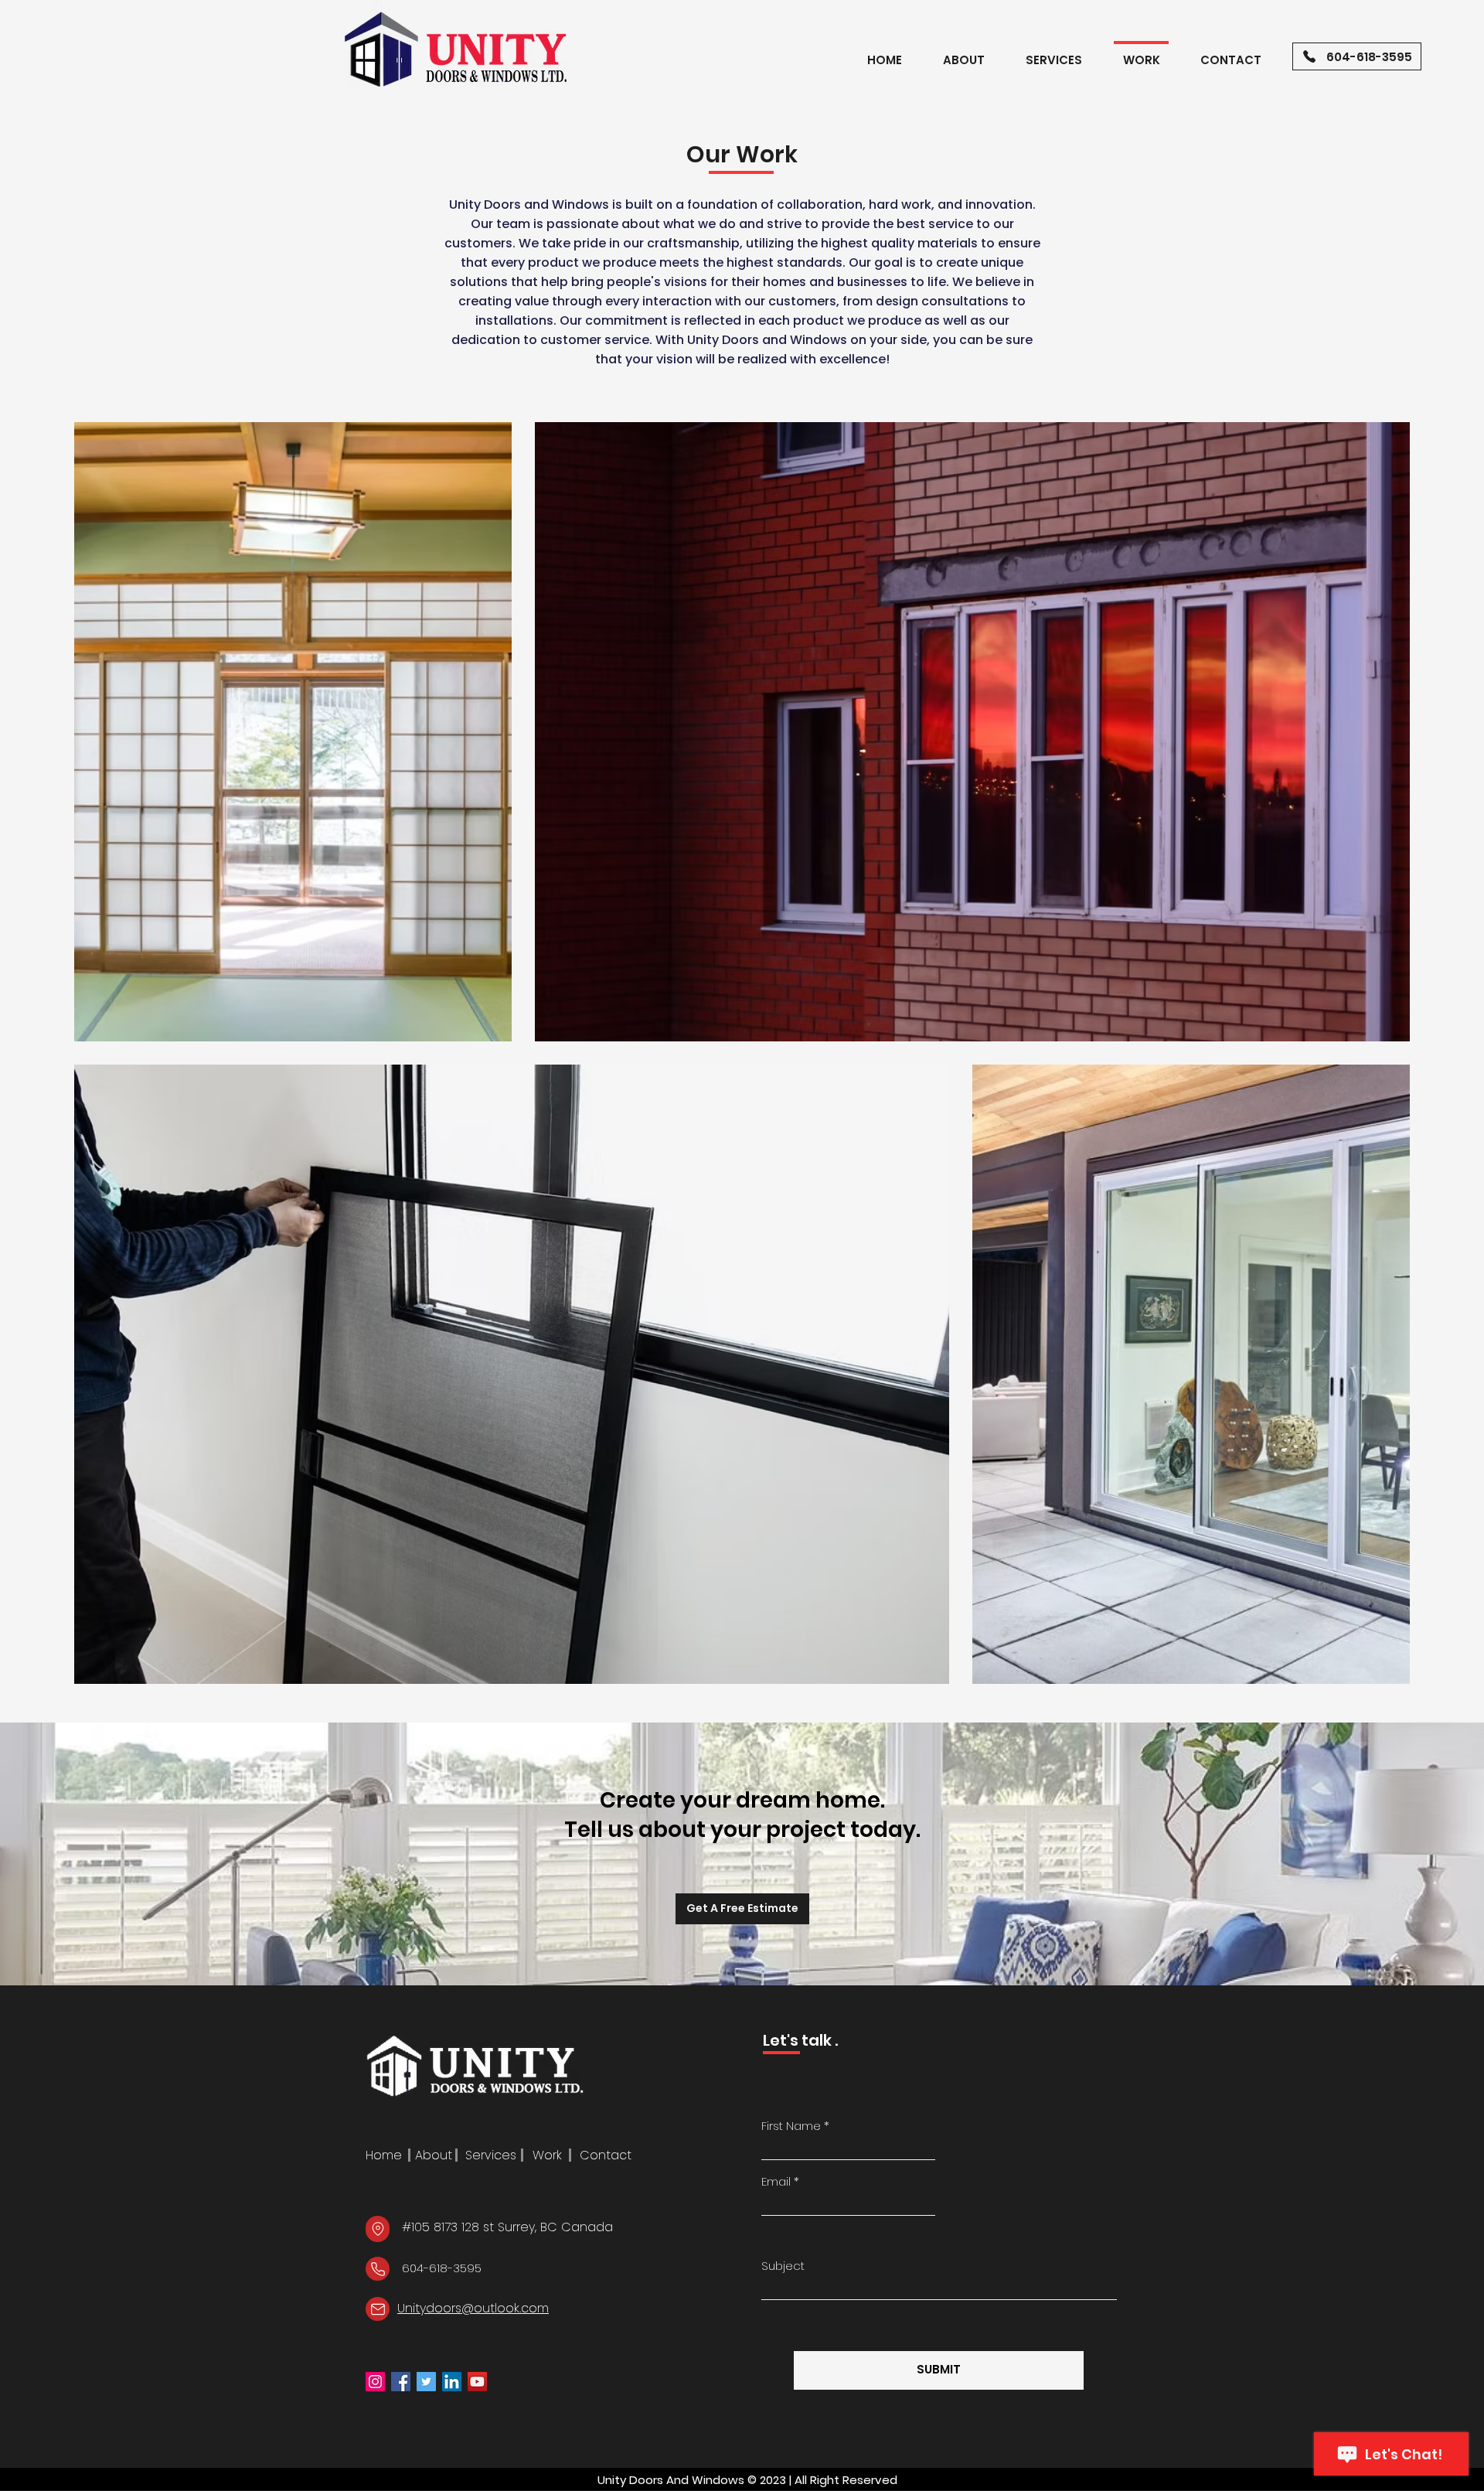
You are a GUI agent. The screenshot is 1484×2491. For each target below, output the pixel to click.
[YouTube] (477, 2382)
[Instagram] (375, 2382)
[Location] (378, 2229)
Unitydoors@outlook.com (473, 2308)
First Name (791, 2126)
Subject (783, 2266)
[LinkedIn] (452, 2382)
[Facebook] (401, 2382)
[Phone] (378, 2269)
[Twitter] (426, 2382)
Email (776, 2181)
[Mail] (378, 2309)
